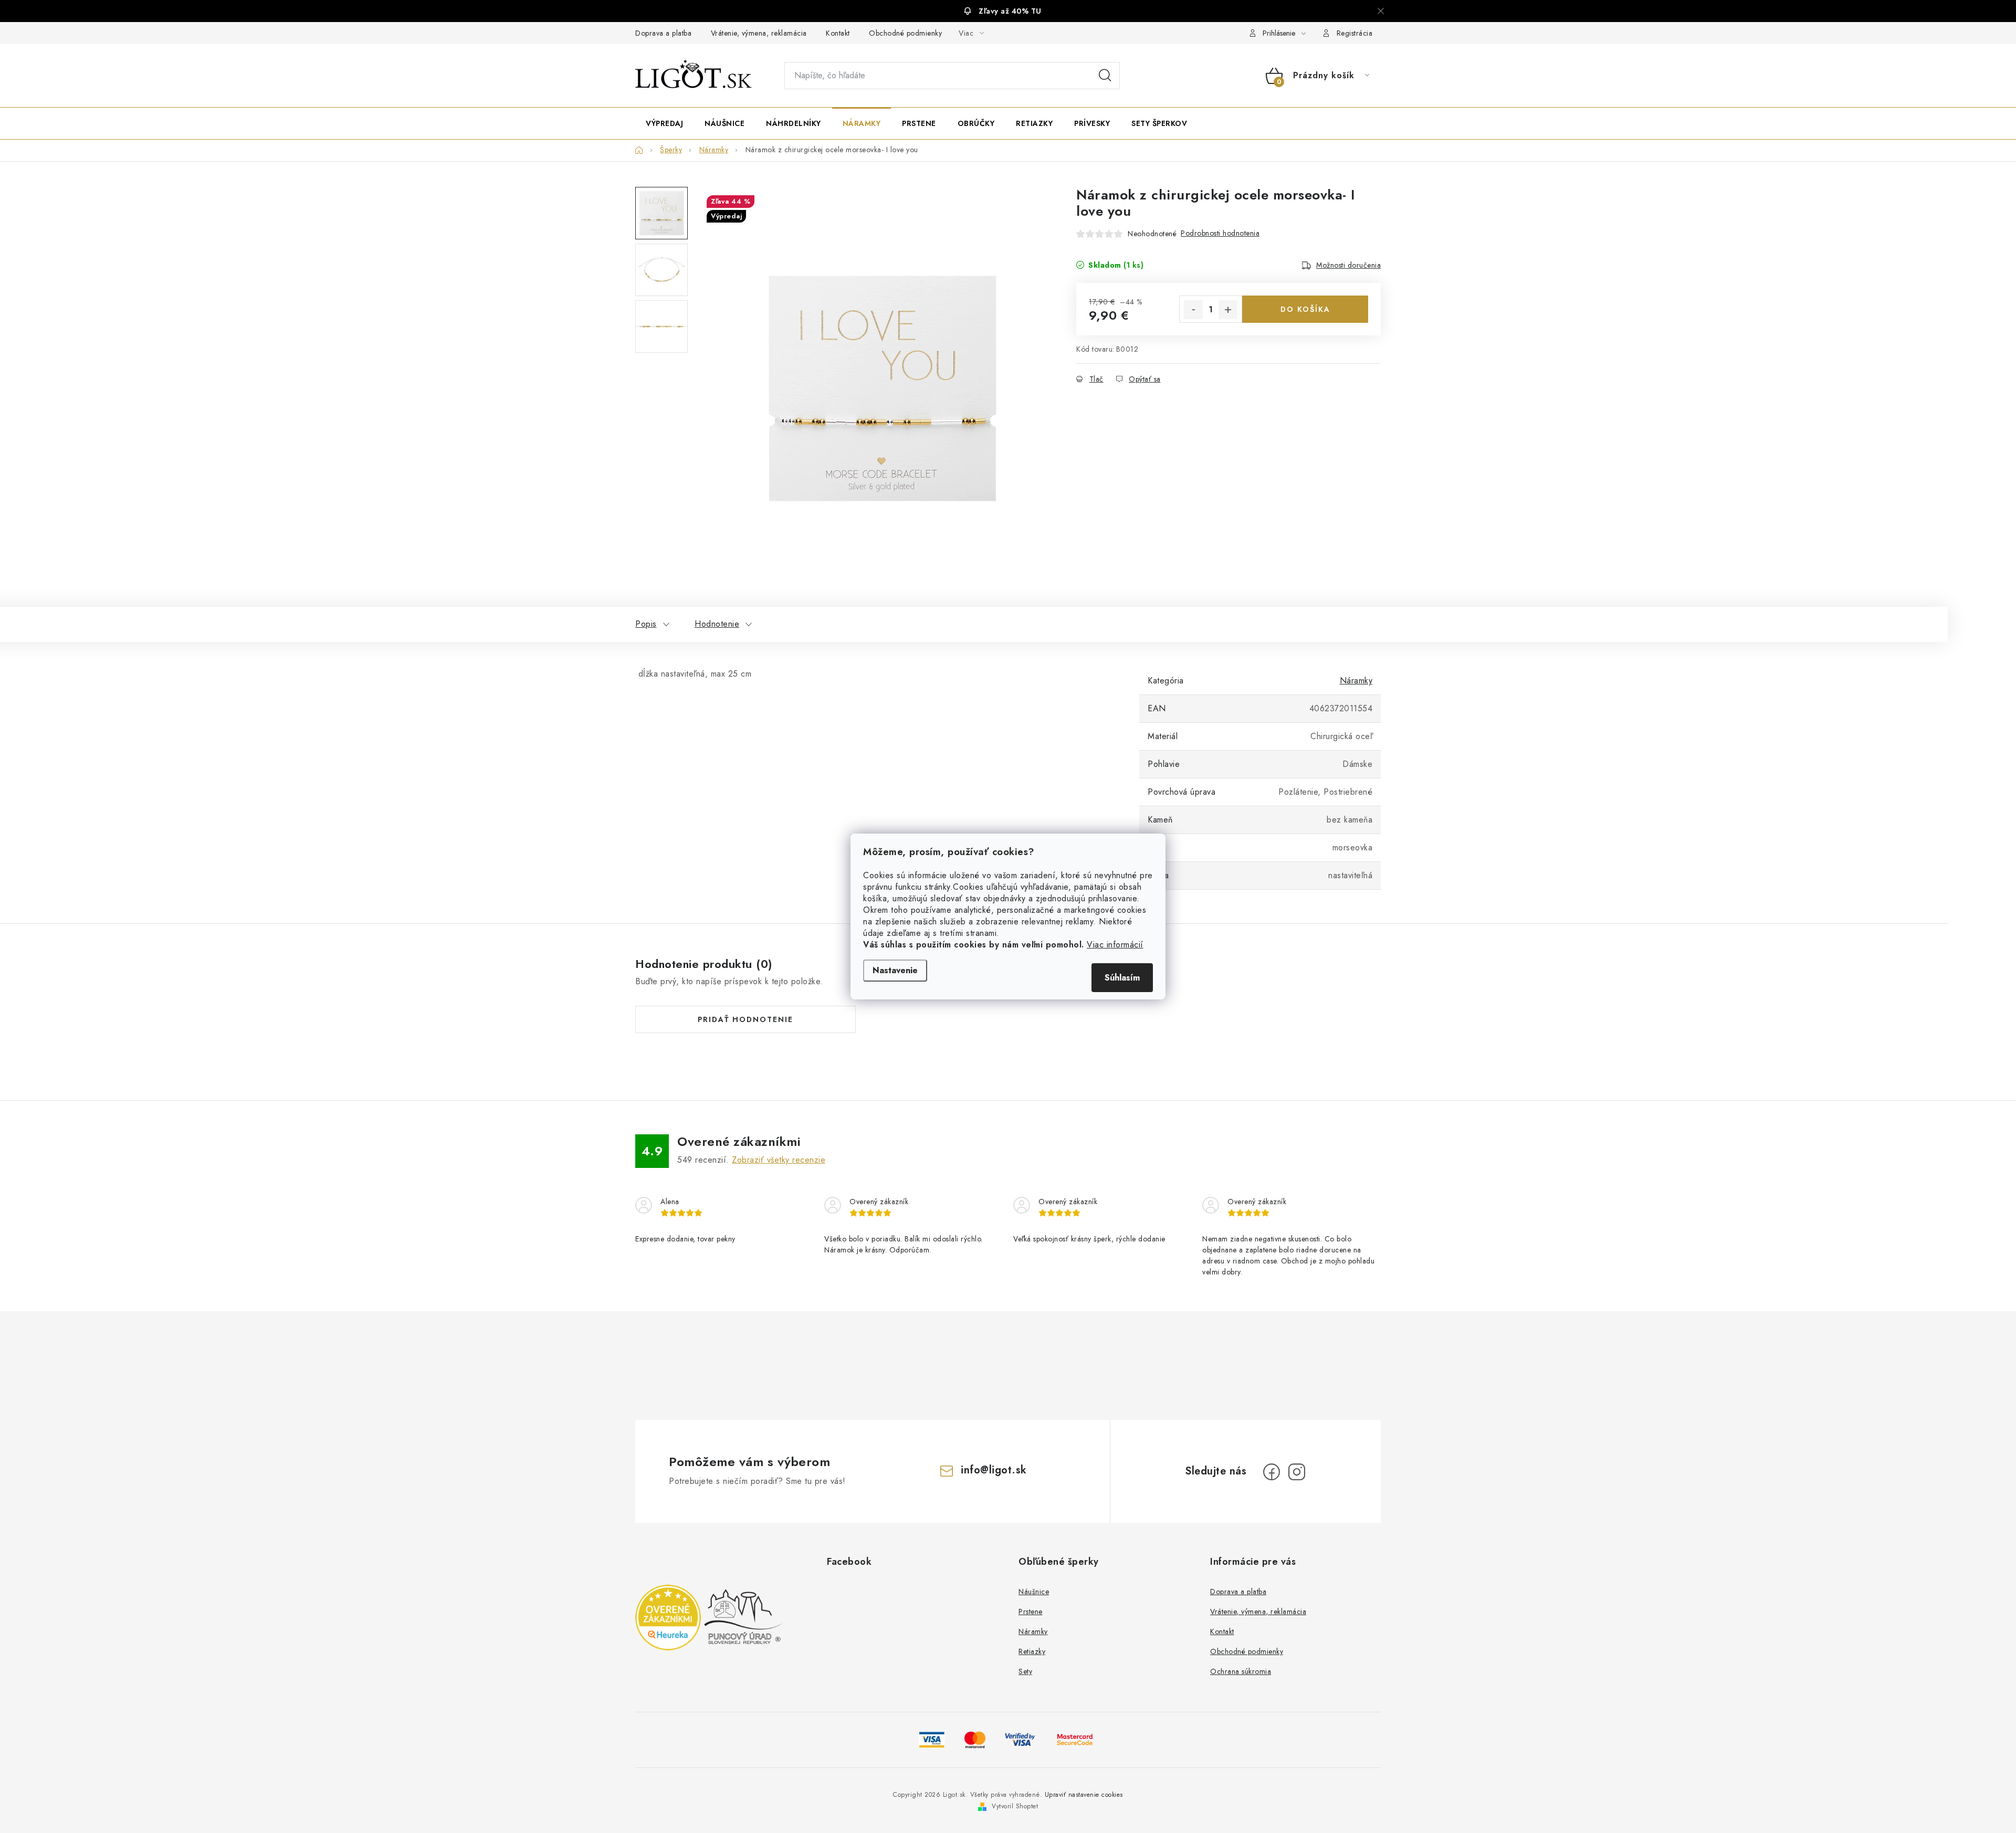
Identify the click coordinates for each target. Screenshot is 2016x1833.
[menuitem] (664, 123)
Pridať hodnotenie (745, 1019)
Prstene (1031, 1611)
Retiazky (1032, 1651)
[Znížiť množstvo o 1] (1193, 310)
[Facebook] (1272, 1472)
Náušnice (1034, 1592)
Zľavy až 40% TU (1010, 11)
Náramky (1356, 681)
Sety (1025, 1671)
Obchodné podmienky (905, 33)
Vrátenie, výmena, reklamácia (759, 33)
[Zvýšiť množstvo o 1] (1228, 310)
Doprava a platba (663, 33)
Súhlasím (1122, 978)
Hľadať (1105, 76)
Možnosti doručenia (1348, 265)
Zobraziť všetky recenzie (779, 1160)
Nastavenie (895, 970)
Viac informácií (1115, 945)
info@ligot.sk (994, 1470)
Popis (646, 624)
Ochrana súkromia (1241, 1671)
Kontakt (838, 33)
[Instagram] (1297, 1472)
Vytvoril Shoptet (1015, 1806)
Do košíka (1305, 309)
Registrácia (1355, 33)
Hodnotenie (717, 624)
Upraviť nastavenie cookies (1084, 1795)
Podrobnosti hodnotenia (1220, 233)
